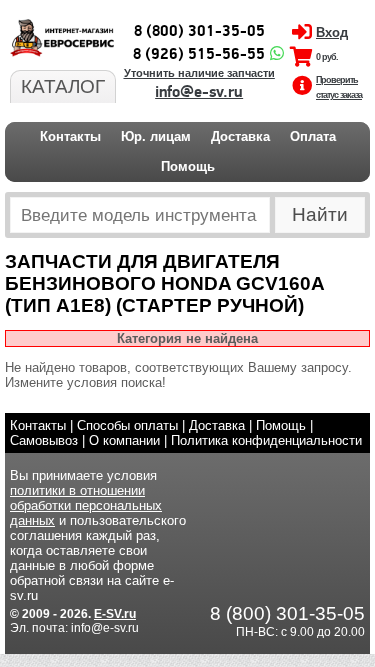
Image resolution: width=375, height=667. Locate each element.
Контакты (70, 136)
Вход (332, 32)
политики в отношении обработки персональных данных (86, 505)
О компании (124, 440)
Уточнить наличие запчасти (199, 73)
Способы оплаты (127, 425)
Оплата (313, 136)
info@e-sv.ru (199, 92)
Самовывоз (44, 440)
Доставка (240, 136)
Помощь (188, 166)
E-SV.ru (115, 614)
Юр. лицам (156, 136)
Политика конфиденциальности (266, 440)
